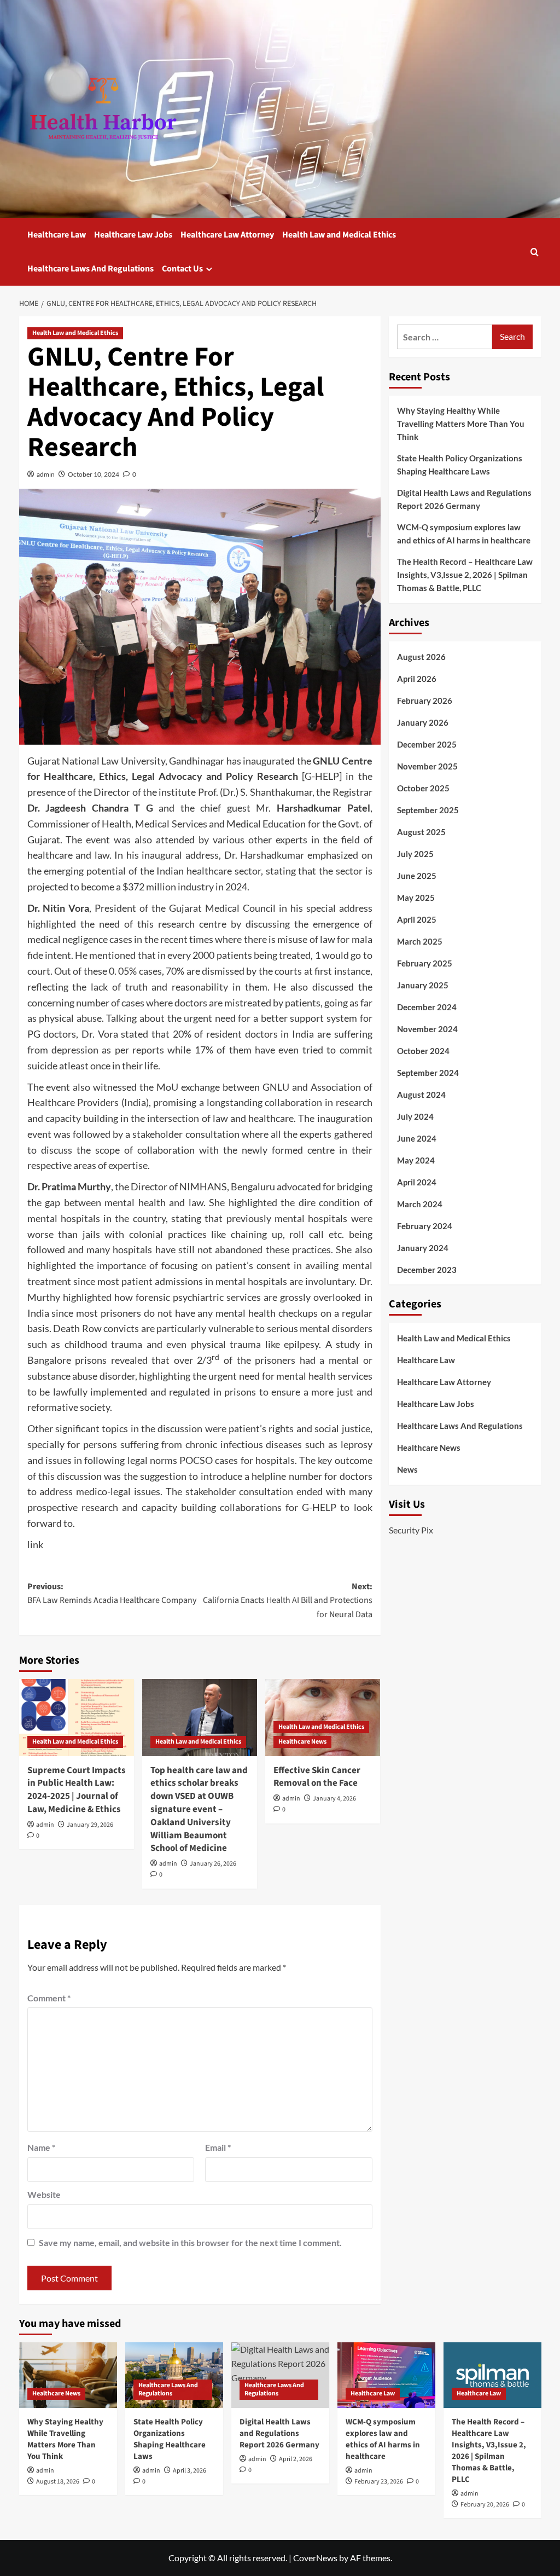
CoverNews (315, 2558)
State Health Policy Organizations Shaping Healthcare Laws (460, 465)
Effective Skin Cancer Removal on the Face (317, 1777)
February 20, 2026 (485, 2505)
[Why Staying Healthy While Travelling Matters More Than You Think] (68, 2375)
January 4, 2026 (334, 1799)
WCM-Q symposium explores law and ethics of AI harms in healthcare (464, 534)
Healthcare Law (57, 235)
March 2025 (420, 941)
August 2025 (421, 832)
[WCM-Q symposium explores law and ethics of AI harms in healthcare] (386, 2375)
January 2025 (423, 985)
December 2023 (427, 1270)
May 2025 (416, 898)
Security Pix (411, 1530)
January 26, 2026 (213, 1864)
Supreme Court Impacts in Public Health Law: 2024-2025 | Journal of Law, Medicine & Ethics (77, 1790)
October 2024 (423, 1051)
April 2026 (417, 679)
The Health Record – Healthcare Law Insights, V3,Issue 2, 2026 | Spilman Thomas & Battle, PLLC (465, 575)
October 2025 (423, 788)
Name (41, 2147)
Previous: (112, 1594)
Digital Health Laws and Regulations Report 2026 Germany (464, 499)
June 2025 (417, 876)
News (407, 1469)
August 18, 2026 (58, 2482)
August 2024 (421, 1095)
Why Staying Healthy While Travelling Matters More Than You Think (461, 424)
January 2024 (423, 1248)
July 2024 (415, 1116)
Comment (49, 1998)
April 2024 (417, 1182)
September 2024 (428, 1073)
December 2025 (427, 744)
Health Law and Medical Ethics (339, 235)
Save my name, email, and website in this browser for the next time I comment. (190, 2242)
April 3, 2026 (189, 2471)
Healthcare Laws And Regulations (91, 269)
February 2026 (425, 701)
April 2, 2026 (296, 2459)
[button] (535, 252)
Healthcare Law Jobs (133, 235)
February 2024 (425, 1226)
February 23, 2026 (379, 2482)
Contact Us (182, 269)
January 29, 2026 (90, 1825)
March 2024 (420, 1204)
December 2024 (427, 1007)
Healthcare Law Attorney (227, 235)
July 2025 (415, 854)
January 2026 (423, 722)
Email (218, 2147)
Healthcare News (302, 1742)
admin (46, 474)
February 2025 (425, 963)
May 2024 (416, 1160)
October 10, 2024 (94, 474)
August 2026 (421, 657)
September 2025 (428, 810)
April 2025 (417, 919)
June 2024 (417, 1138)
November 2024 (427, 1029)
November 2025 (427, 766)
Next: (288, 1600)
